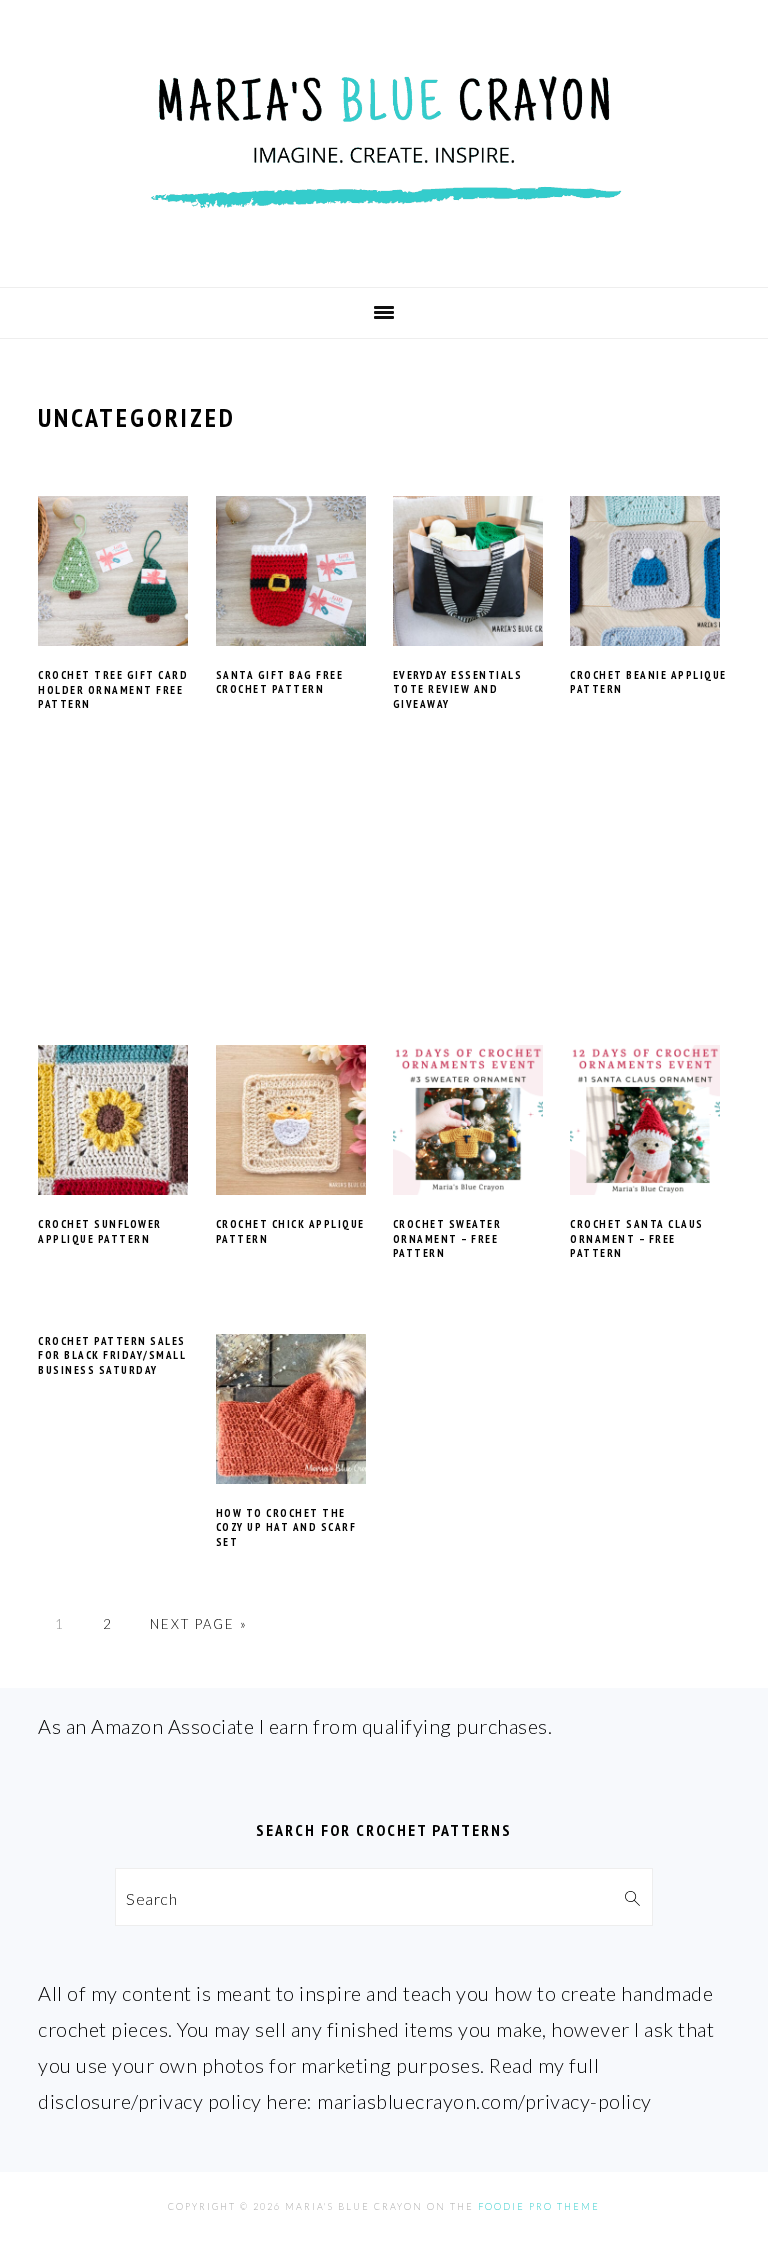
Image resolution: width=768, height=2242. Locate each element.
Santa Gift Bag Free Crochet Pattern (280, 682)
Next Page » (199, 1624)
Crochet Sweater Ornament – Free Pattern (447, 1238)
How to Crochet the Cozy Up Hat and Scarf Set (286, 1527)
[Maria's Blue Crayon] (384, 253)
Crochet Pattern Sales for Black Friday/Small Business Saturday (112, 1355)
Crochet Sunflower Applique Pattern (100, 1231)
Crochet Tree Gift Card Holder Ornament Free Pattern (113, 689)
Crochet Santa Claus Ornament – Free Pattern (637, 1238)
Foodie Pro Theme (539, 2206)
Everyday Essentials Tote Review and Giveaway (458, 689)
